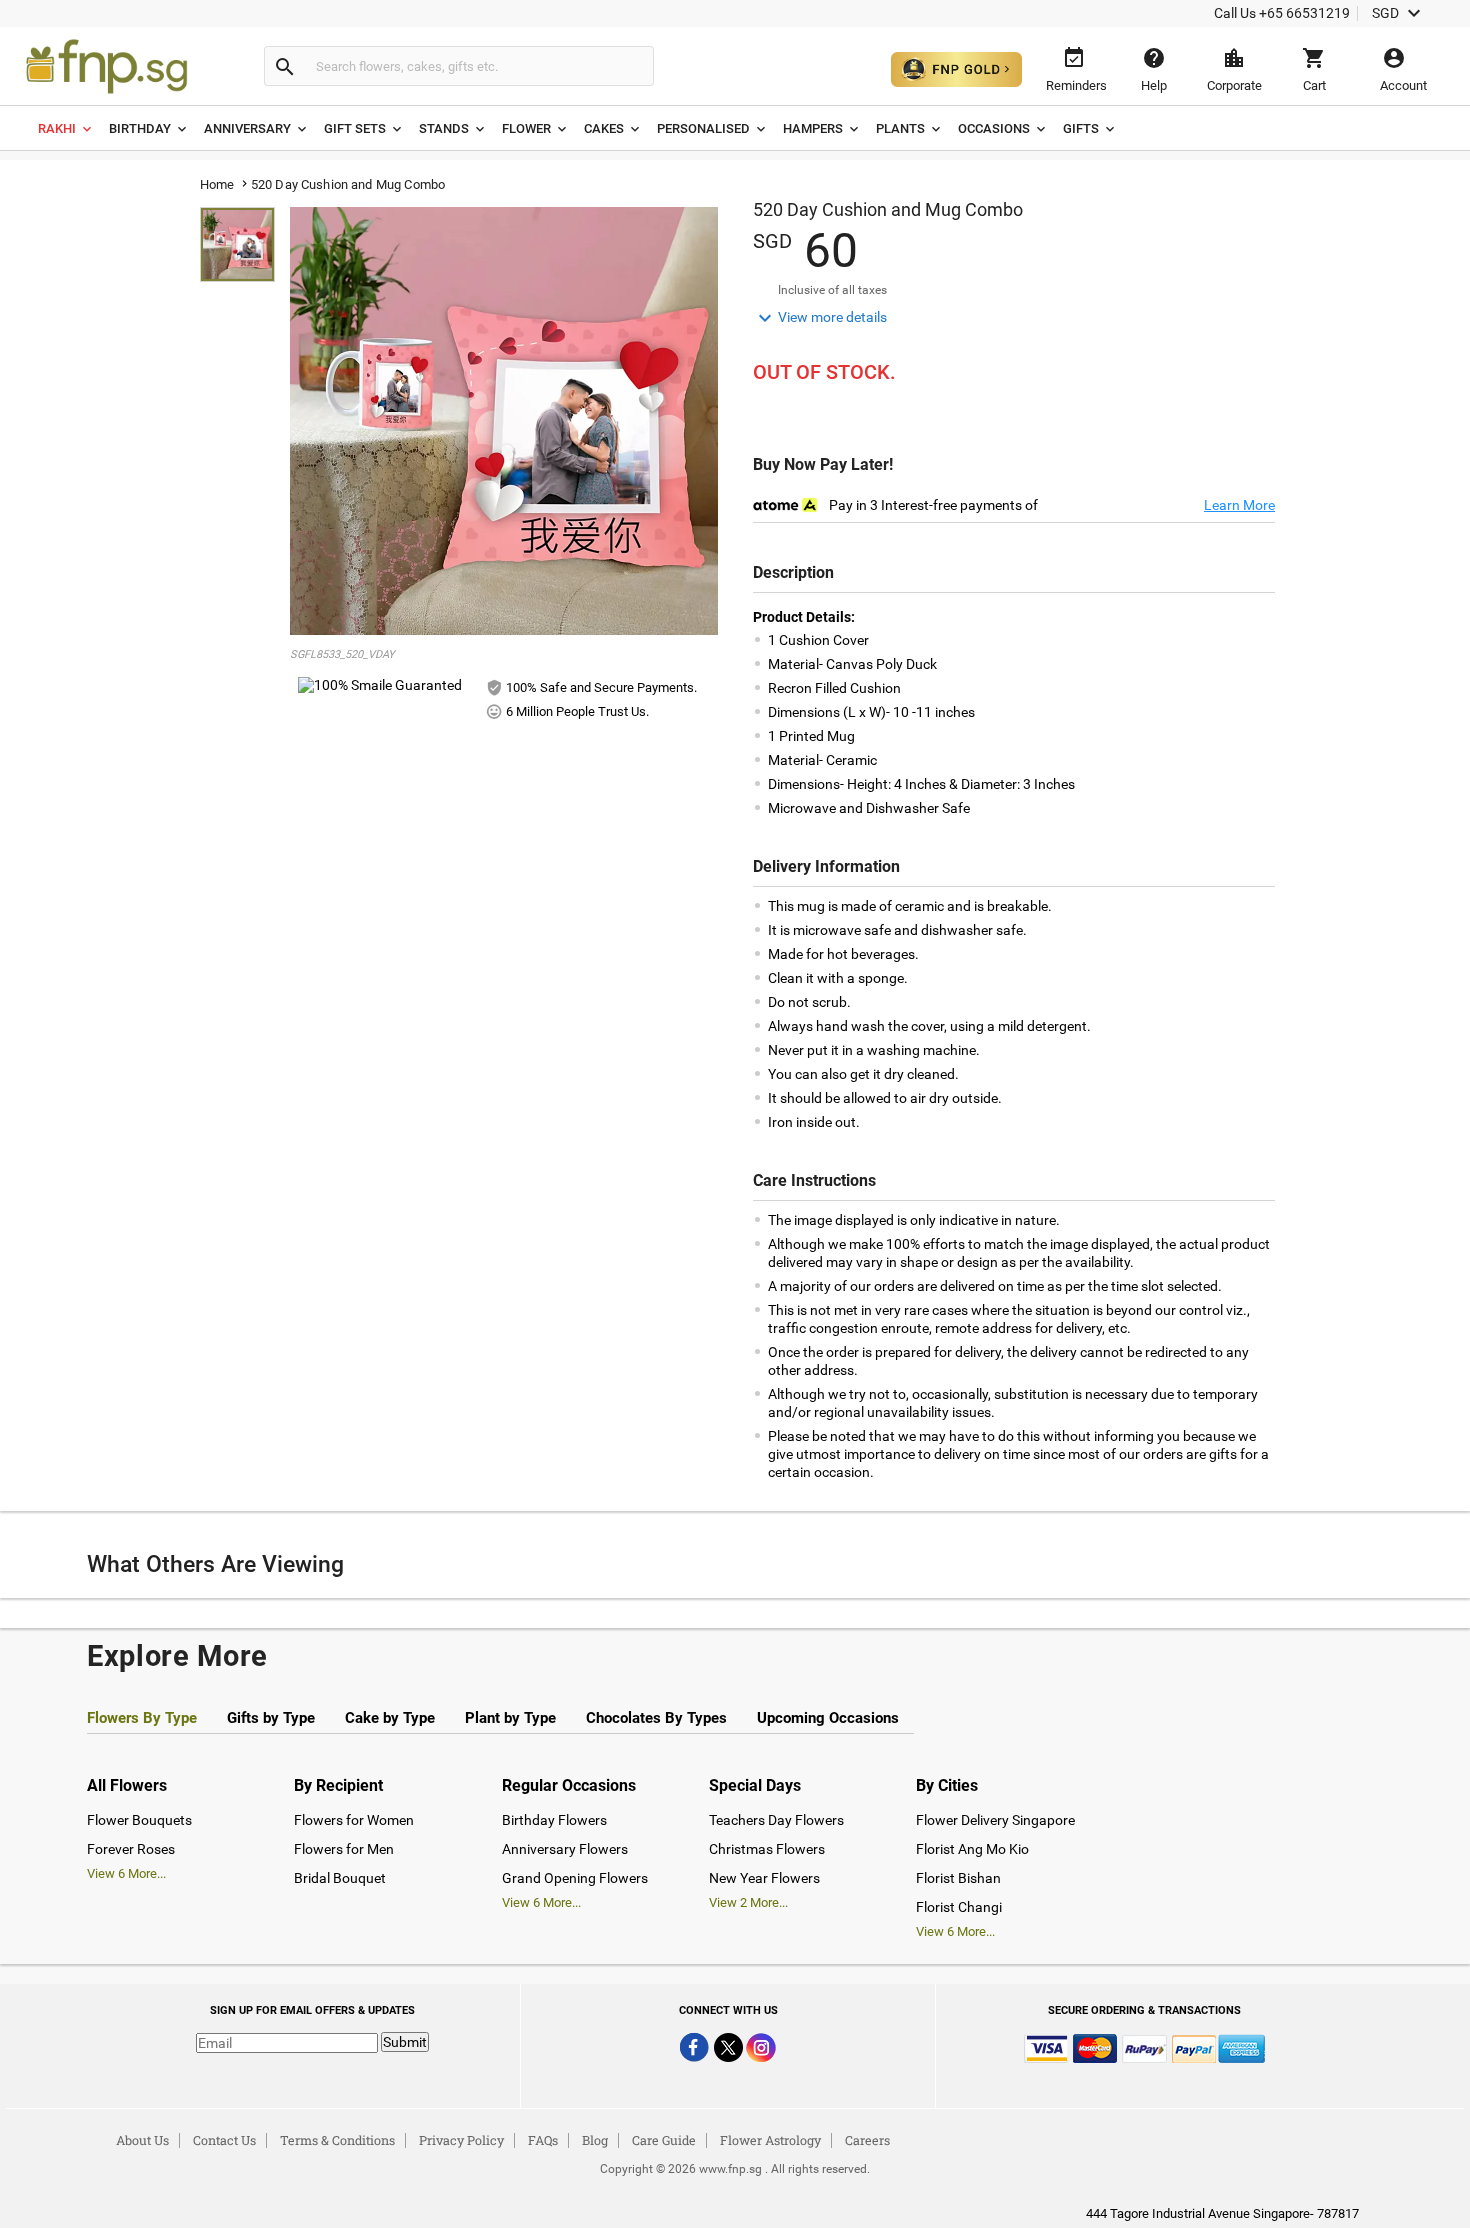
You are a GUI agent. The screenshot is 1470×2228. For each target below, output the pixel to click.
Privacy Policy (461, 2140)
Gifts (1081, 128)
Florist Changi (959, 1907)
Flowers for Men (344, 1849)
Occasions (994, 128)
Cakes (604, 128)
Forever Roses (131, 1849)
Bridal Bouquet (340, 1878)
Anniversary (247, 128)
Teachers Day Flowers (776, 1820)
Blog (595, 2140)
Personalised (703, 128)
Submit (405, 2042)
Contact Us (224, 2140)
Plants (900, 128)
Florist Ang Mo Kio (972, 1849)
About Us (142, 2140)
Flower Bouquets (139, 1820)
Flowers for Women (354, 1820)
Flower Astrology (770, 2140)
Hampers (813, 128)
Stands (444, 128)
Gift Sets (355, 128)
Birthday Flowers (554, 1820)
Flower (526, 128)
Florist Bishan (958, 1878)
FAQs (543, 2140)
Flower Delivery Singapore (995, 1820)
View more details (820, 318)
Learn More (1239, 505)
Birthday (140, 128)
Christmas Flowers (767, 1849)
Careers (867, 2140)
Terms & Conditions (337, 2140)
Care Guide (664, 2140)
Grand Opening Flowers (575, 1878)
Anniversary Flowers (565, 1849)
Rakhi (57, 128)
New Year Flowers (764, 1878)
